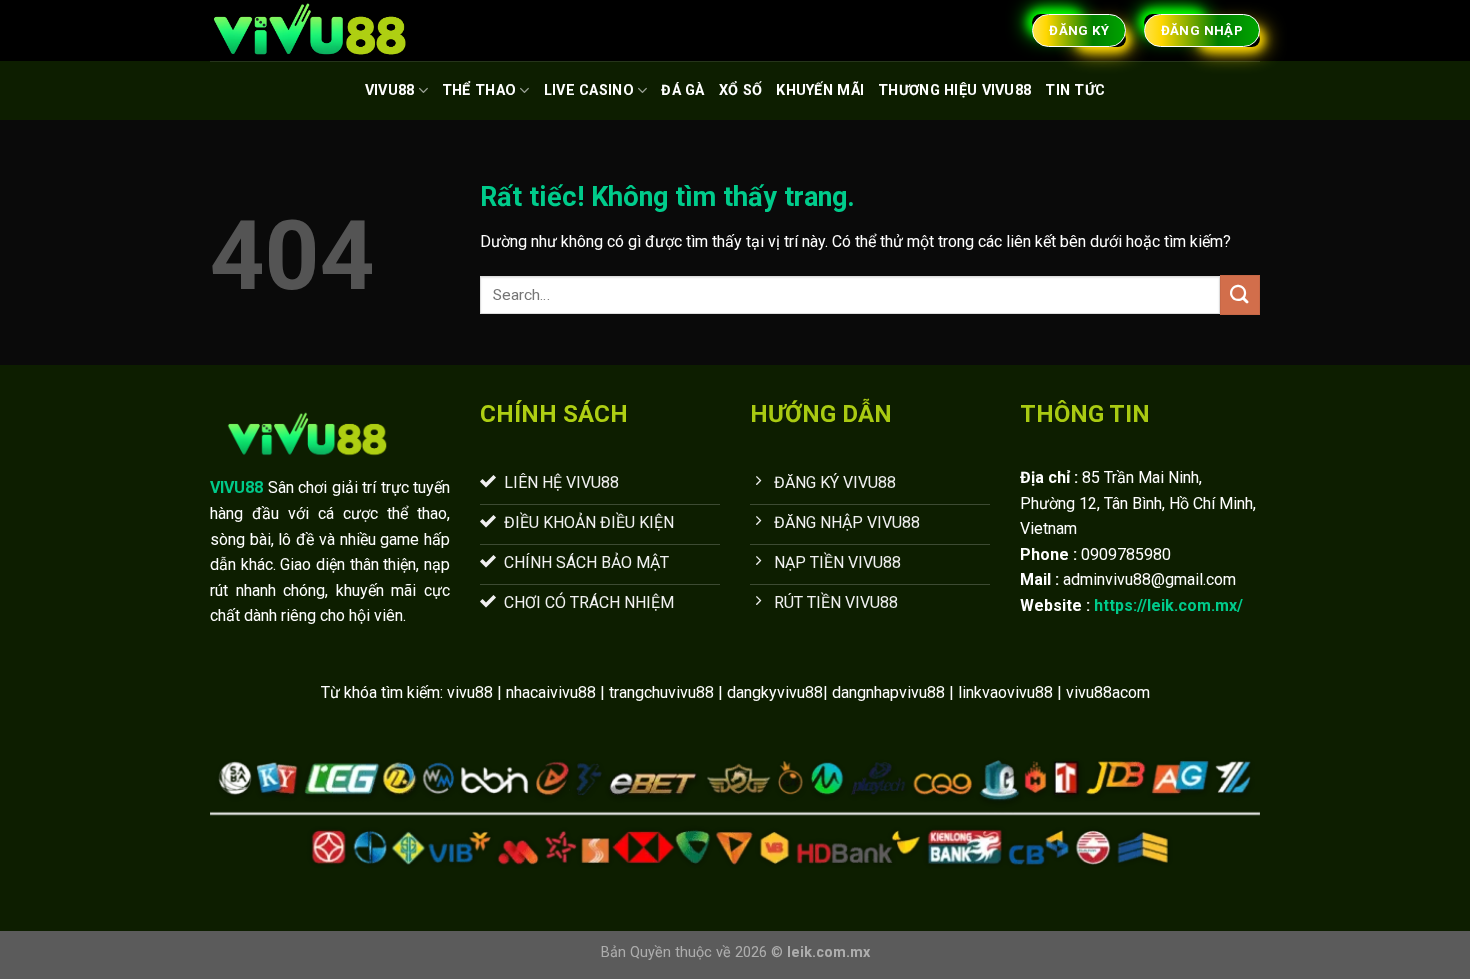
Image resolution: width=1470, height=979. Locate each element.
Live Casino (589, 90)
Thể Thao (479, 90)
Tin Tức (1075, 90)
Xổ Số (740, 90)
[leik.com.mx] (310, 30)
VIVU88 (390, 90)
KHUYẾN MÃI (820, 90)
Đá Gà (682, 90)
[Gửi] (1240, 294)
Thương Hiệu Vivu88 (954, 90)
